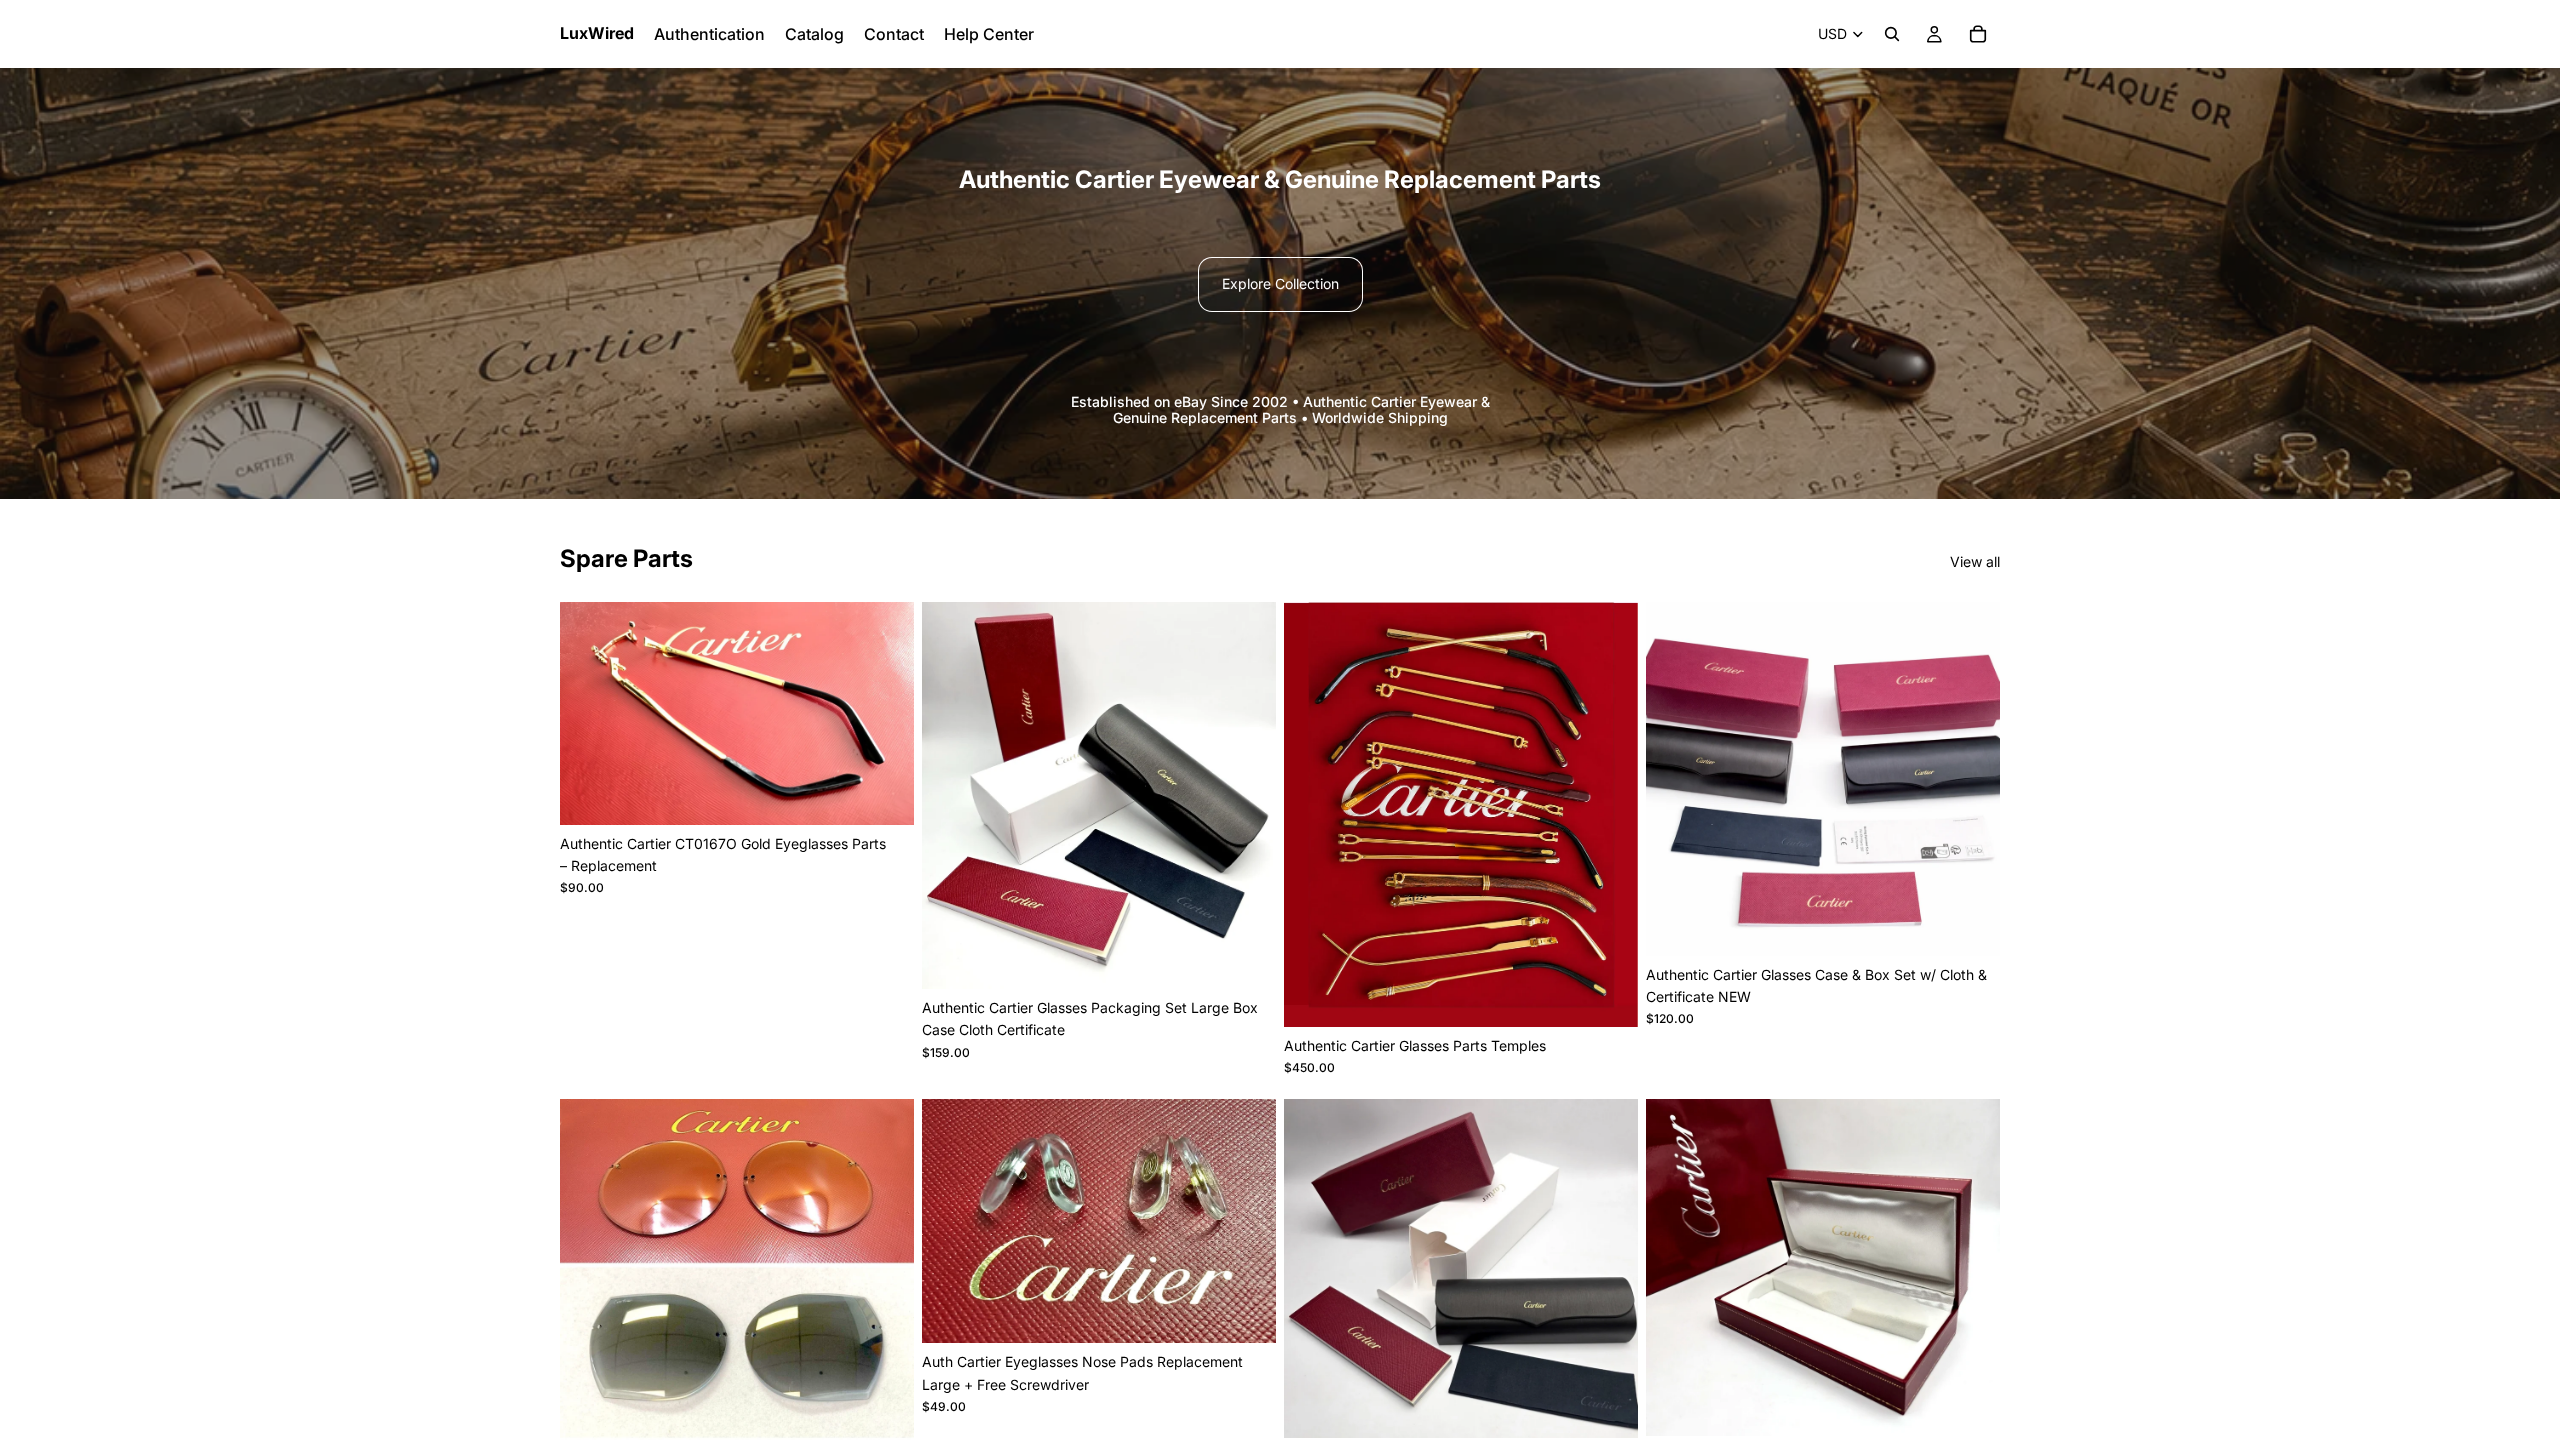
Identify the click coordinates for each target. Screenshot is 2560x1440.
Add (1262, 957)
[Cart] (1978, 34)
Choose (900, 793)
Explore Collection (1280, 283)
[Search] (1892, 34)
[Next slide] (884, 713)
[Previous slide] (590, 713)
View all (1975, 561)
